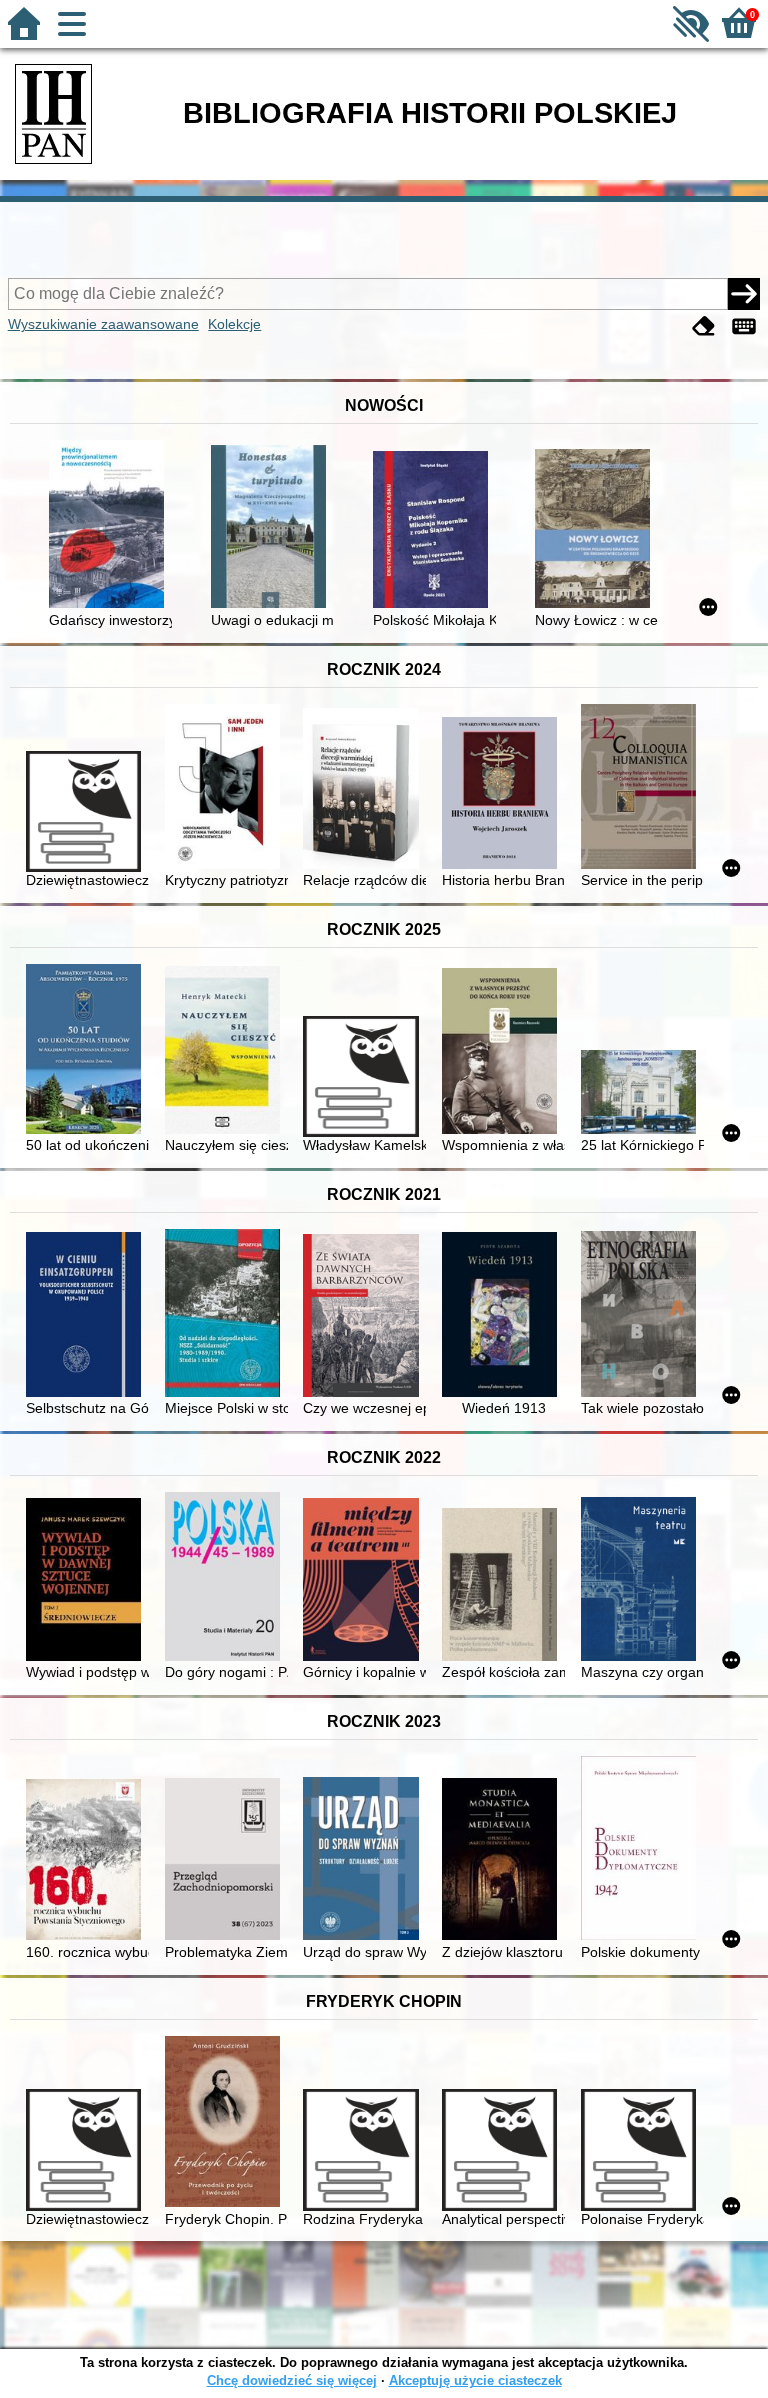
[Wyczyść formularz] (704, 326)
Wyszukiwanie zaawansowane (103, 324)
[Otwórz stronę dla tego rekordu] (110, 526)
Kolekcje (234, 324)
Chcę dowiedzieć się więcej (292, 2380)
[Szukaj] (744, 294)
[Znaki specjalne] (744, 326)
